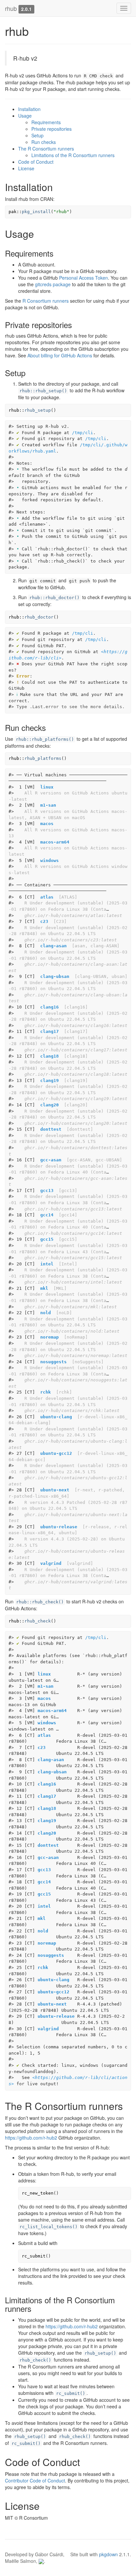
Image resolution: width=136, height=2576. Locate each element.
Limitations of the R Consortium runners (73, 155)
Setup (37, 135)
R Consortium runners (46, 301)
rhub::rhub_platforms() (45, 739)
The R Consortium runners (46, 149)
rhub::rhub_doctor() (54, 598)
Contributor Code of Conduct (35, 2480)
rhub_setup (38, 410)
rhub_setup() (100, 2353)
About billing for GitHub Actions (60, 355)
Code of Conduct (36, 162)
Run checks (44, 142)
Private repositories (51, 129)
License (26, 168)
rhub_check (38, 1621)
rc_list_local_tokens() (49, 2227)
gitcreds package (53, 284)
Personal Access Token (84, 278)
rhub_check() (35, 2360)
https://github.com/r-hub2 (31, 2138)
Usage (25, 116)
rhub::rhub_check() (40, 1602)
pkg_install (36, 212)
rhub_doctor (39, 617)
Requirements (46, 122)
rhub (11, 8)
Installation (29, 109)
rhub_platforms (43, 758)
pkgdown (108, 2554)
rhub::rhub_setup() (43, 391)
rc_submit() (71, 2393)
